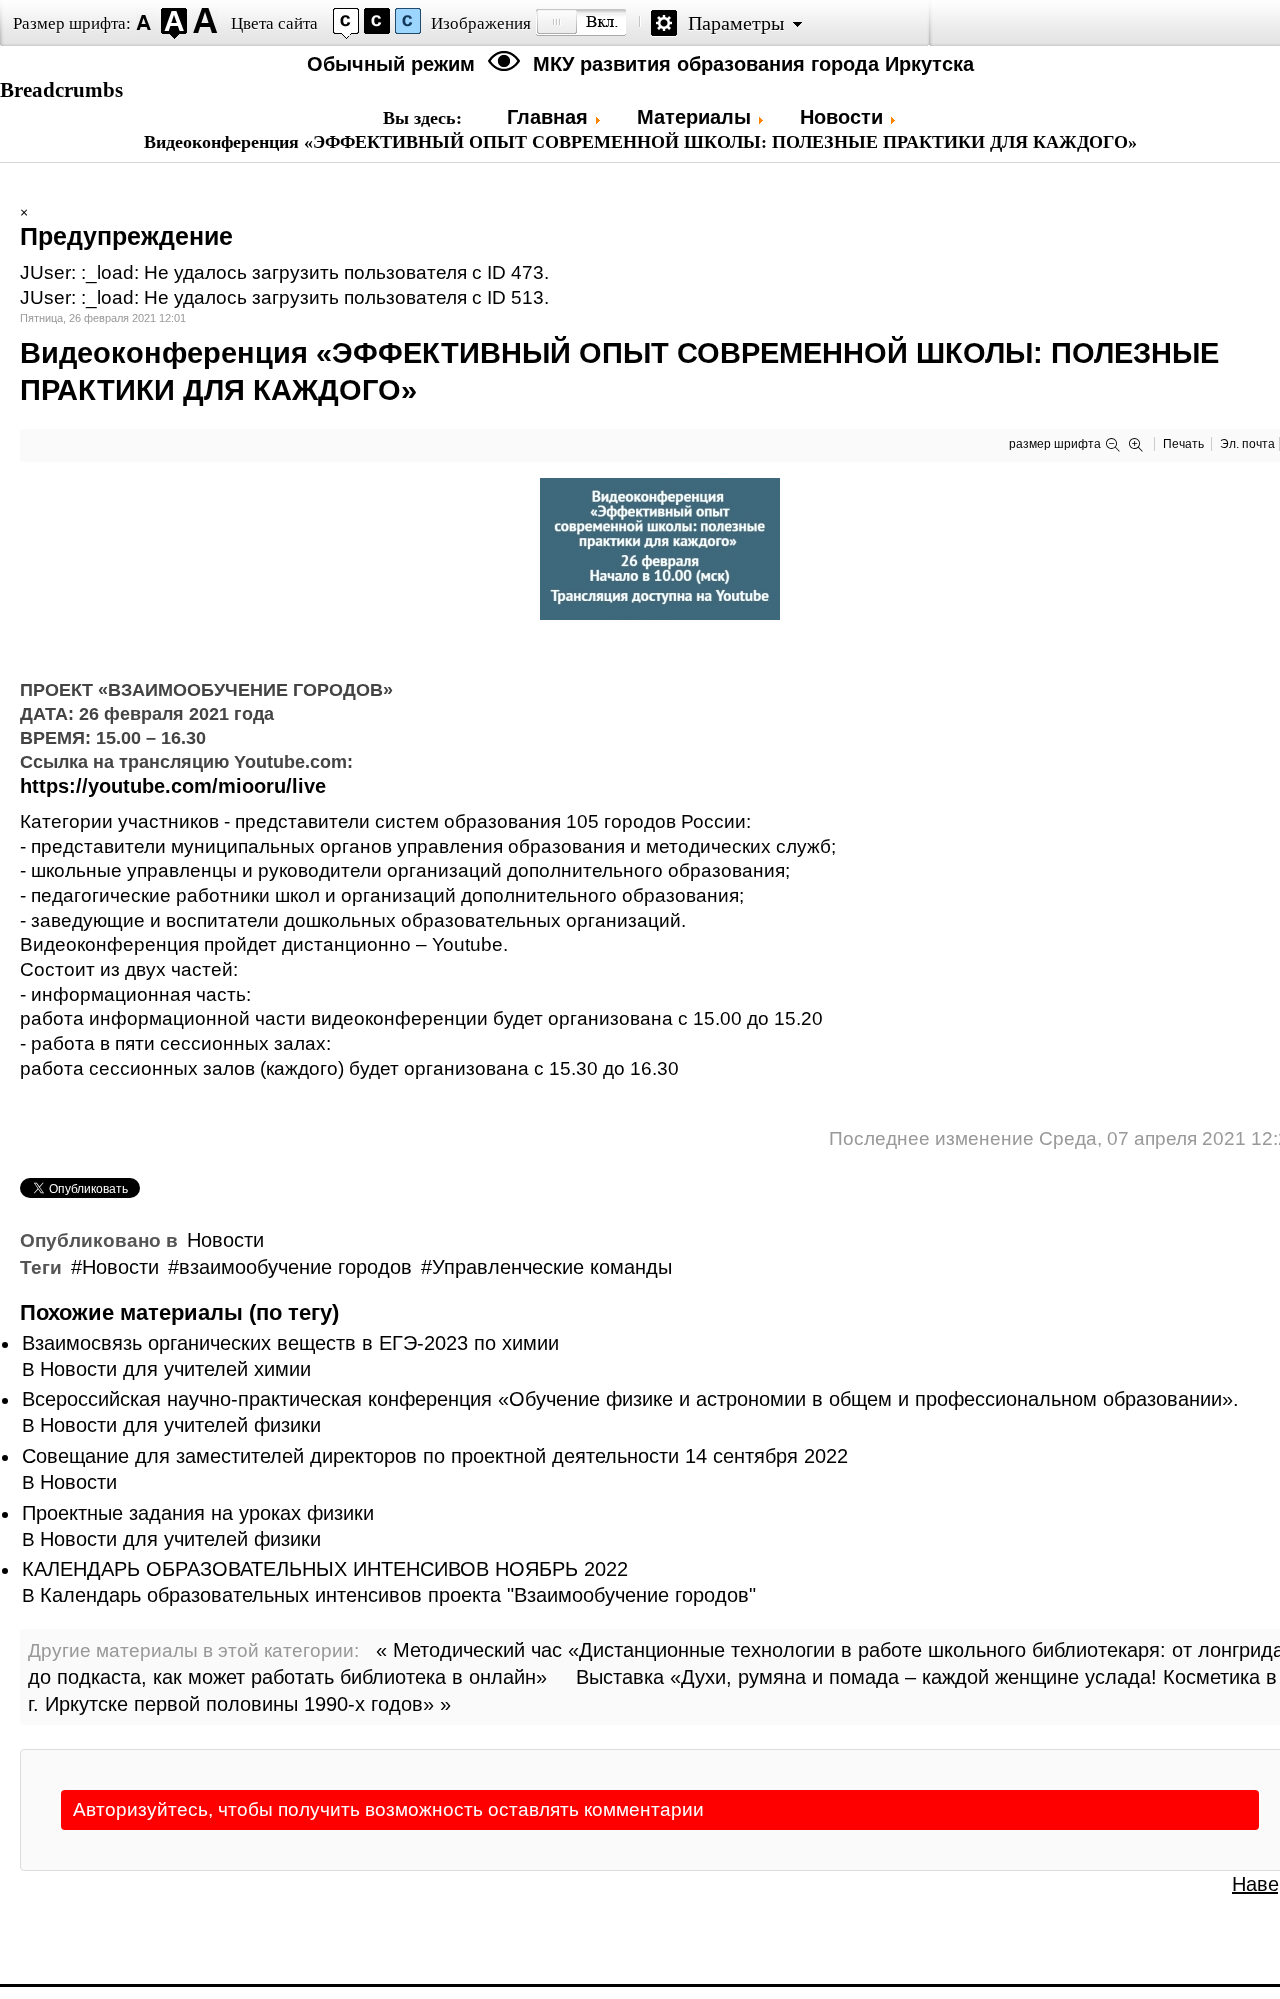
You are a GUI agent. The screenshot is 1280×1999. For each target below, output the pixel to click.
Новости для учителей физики (180, 1425)
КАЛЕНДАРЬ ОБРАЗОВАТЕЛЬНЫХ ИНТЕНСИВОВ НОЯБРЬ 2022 (325, 1569)
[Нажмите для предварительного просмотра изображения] (660, 613)
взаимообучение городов (295, 1267)
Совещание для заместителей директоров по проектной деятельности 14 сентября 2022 (435, 1456)
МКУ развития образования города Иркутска (753, 64)
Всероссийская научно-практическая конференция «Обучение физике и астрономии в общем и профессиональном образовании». (630, 1399)
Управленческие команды (552, 1267)
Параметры (736, 23)
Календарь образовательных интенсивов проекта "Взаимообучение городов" (398, 1595)
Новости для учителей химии (175, 1369)
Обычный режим (394, 64)
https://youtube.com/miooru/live (173, 786)
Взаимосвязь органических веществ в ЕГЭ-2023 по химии (290, 1343)
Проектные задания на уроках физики (198, 1513)
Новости (225, 1240)
